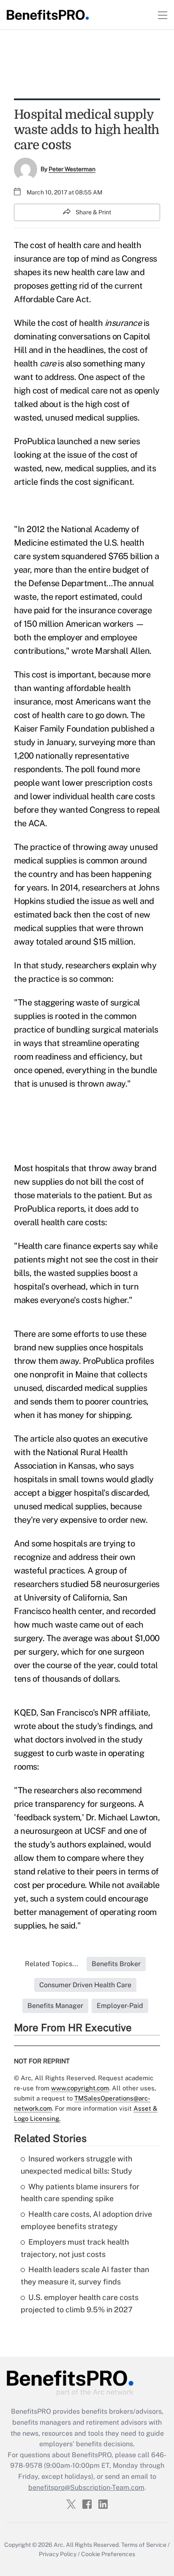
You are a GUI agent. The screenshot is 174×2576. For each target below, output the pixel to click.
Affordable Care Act (52, 299)
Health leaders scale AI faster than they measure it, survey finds (85, 2276)
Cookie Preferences (108, 2554)
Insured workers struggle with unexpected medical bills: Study (76, 2165)
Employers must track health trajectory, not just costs (75, 2248)
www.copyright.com (80, 2088)
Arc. (59, 2545)
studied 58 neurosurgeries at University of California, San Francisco (87, 1598)
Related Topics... (52, 1964)
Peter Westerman (72, 169)
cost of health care (49, 715)
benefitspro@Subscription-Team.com (86, 2487)
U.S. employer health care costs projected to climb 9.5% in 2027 (80, 2303)
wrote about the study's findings (74, 1726)
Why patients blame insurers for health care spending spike (80, 2193)
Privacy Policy (58, 2554)
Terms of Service (144, 2545)
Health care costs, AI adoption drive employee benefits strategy (86, 2220)
